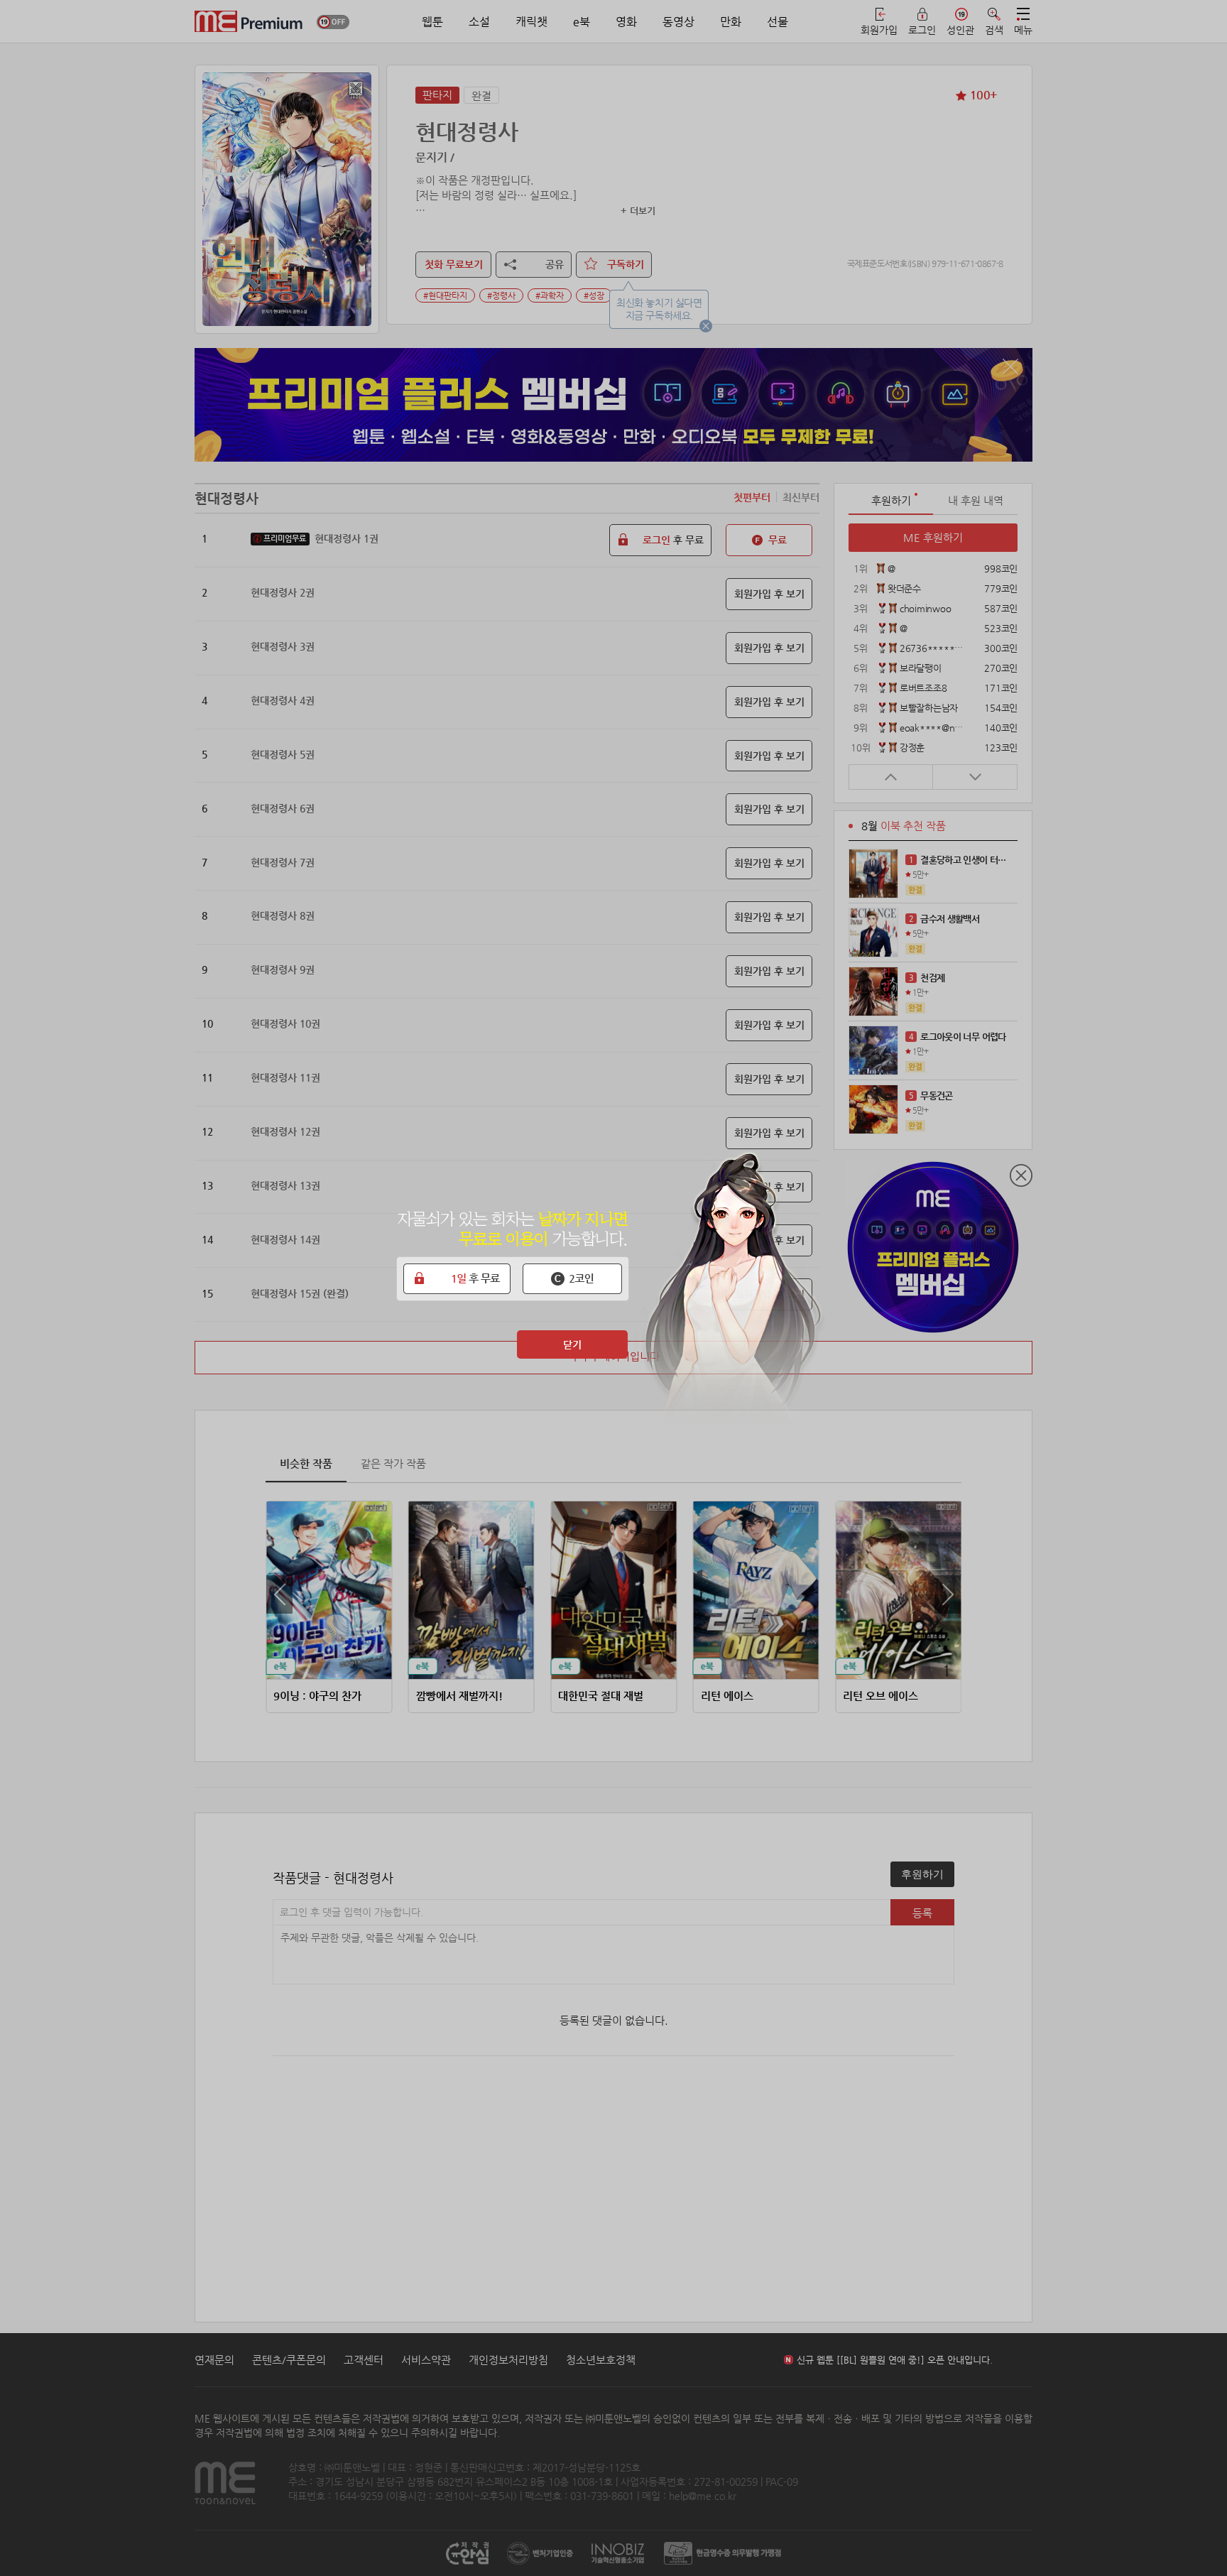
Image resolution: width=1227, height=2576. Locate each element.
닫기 (572, 1344)
